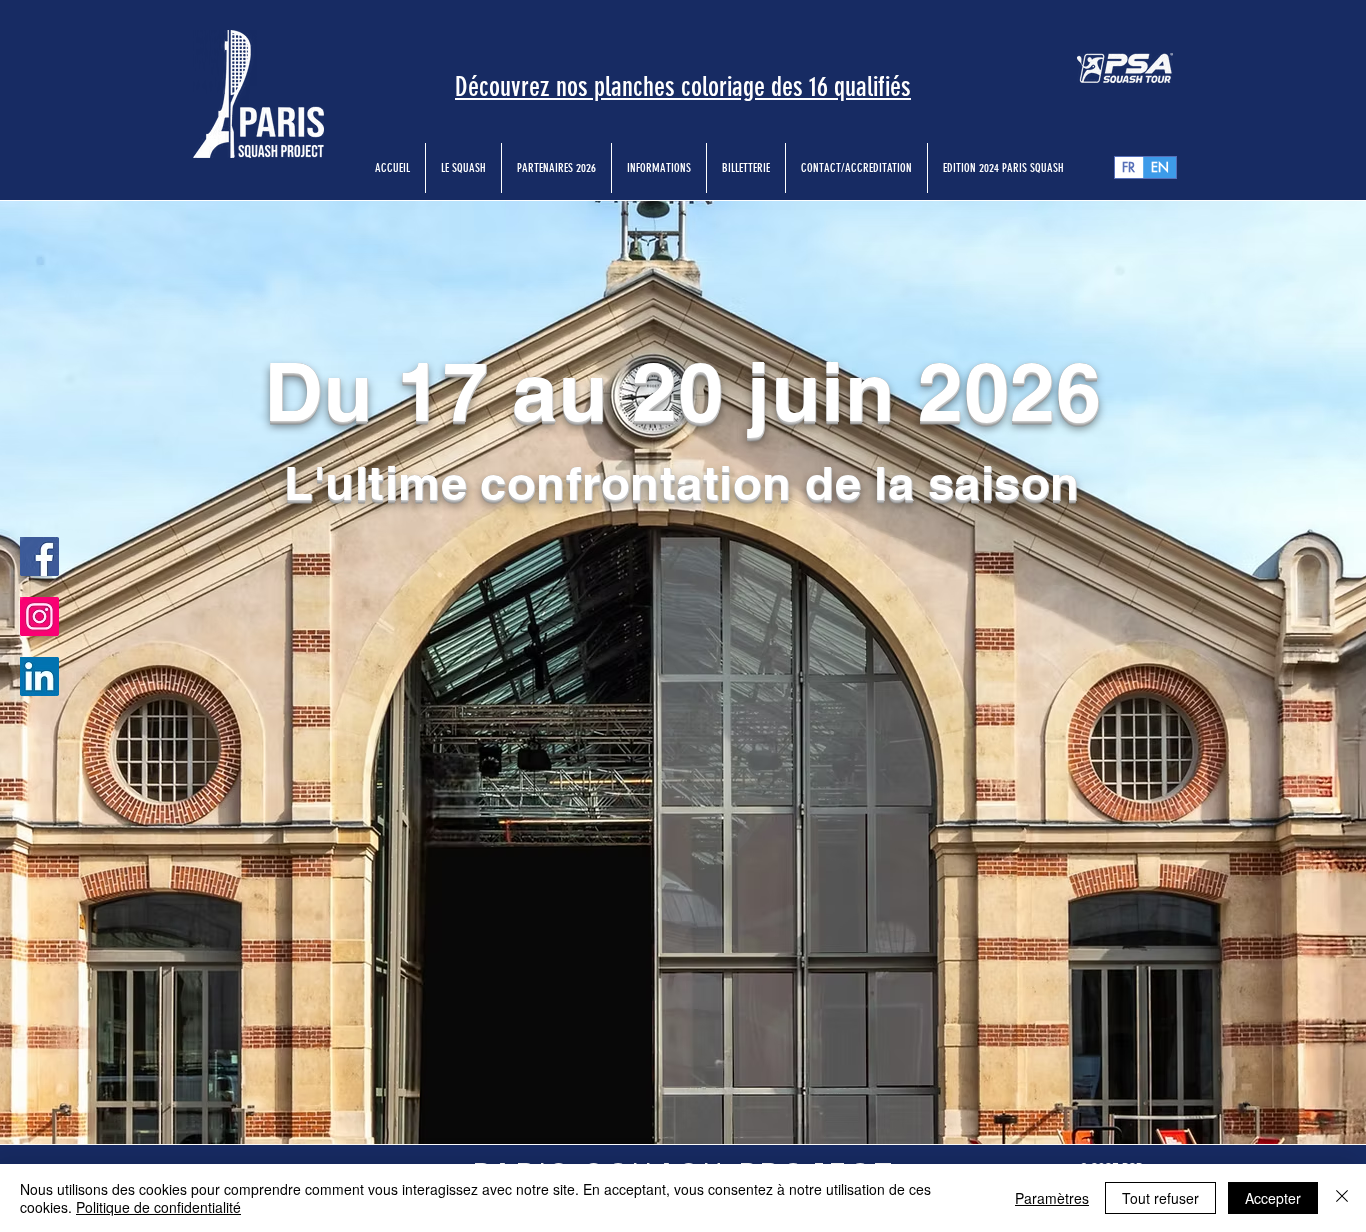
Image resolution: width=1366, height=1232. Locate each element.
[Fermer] (1342, 1198)
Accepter (1273, 1198)
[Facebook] (39, 556)
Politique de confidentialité (158, 1207)
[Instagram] (39, 616)
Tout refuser (1160, 1198)
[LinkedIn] (39, 676)
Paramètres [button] (1052, 1198)
